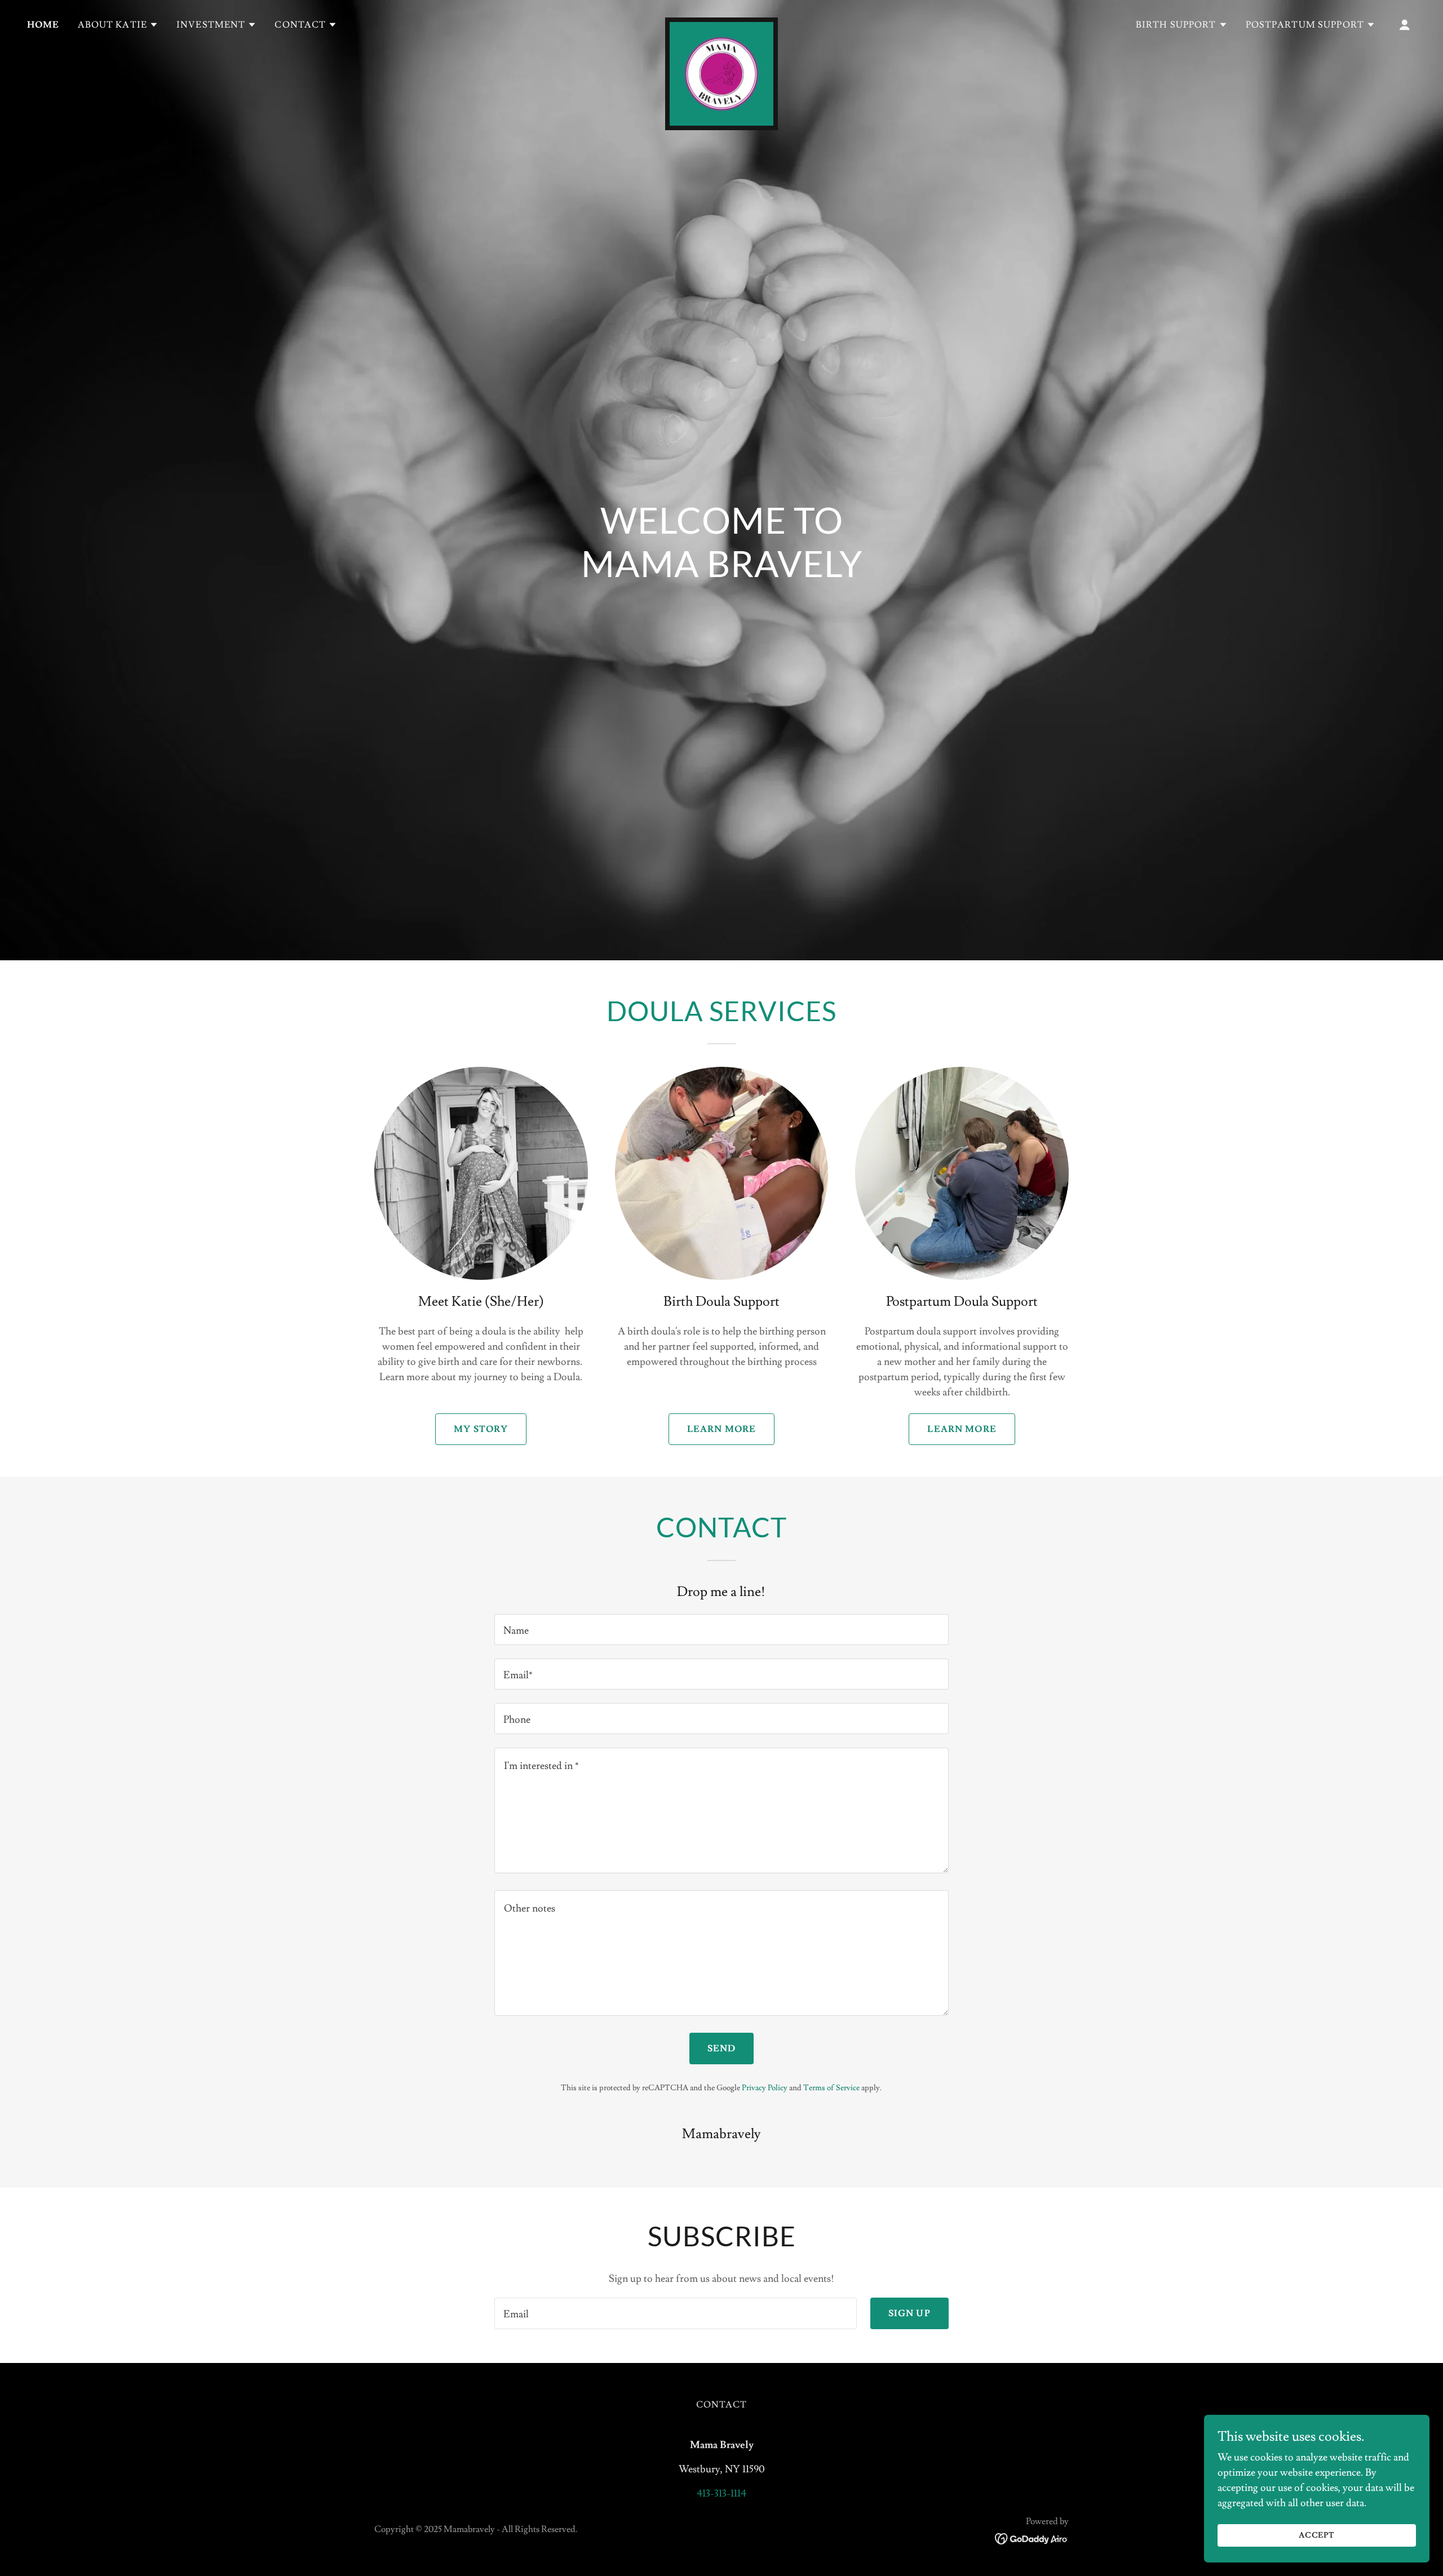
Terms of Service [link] (831, 2088)
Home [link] (43, 25)
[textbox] (721, 1630)
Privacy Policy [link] (765, 2088)
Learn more (721, 1429)
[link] (721, 23)
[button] (118, 25)
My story (481, 1429)
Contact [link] (722, 2405)
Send (722, 2049)
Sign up (909, 2313)
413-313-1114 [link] (721, 2493)
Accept (1317, 2535)
